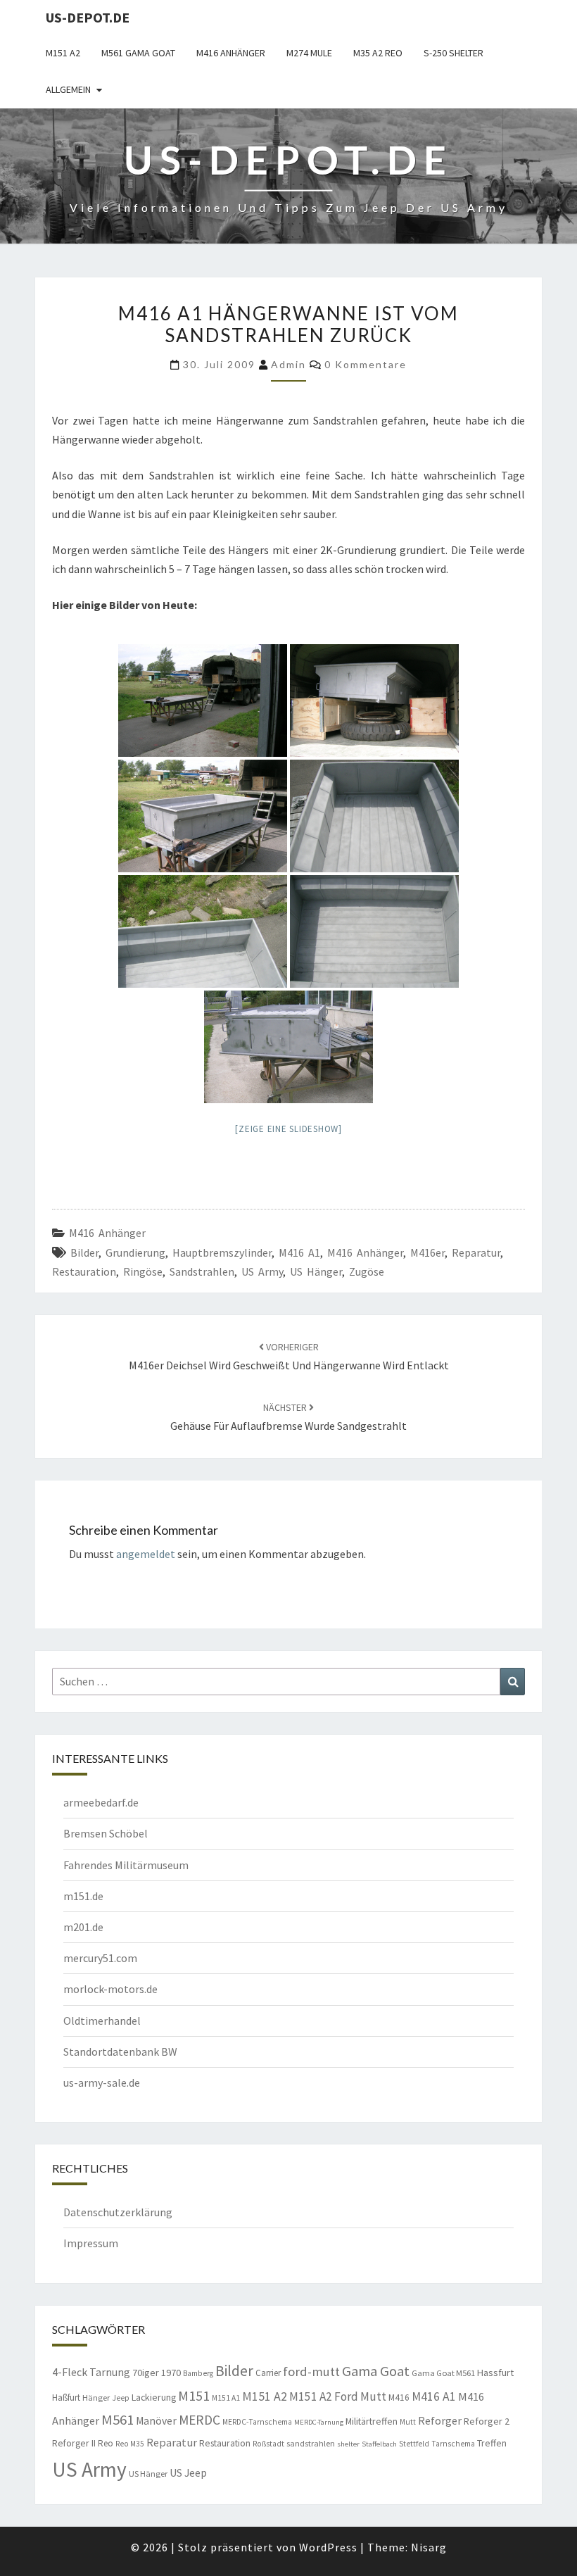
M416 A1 (299, 1252)
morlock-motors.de (110, 1989)
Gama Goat (376, 2371)
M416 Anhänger (231, 53)
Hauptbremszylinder (222, 1252)
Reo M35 (130, 2444)
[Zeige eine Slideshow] (288, 1129)
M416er (427, 1252)
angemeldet (146, 1554)
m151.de (83, 1896)
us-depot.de (88, 17)
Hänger (96, 2398)
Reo (106, 2443)
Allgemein (68, 89)
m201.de (83, 1927)
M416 (399, 2398)
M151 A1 (226, 2398)
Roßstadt (268, 2444)
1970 (171, 2373)
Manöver (156, 2421)
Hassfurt (495, 2373)
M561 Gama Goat (138, 53)
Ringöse (143, 1271)
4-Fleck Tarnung (91, 2372)
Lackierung (154, 2397)
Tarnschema (453, 2444)
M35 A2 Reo (378, 53)
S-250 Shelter (454, 53)
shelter (348, 2444)
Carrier (268, 2373)
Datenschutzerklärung (118, 2212)
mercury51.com (100, 1958)
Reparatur (476, 1252)
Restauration (84, 1271)
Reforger (440, 2420)
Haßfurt (66, 2398)
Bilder (84, 1252)
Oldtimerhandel (102, 2021)
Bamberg (198, 2373)
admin (288, 364)
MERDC (199, 2420)
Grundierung (135, 1252)
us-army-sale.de (102, 2082)
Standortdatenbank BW (120, 2052)
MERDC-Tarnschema (257, 2422)
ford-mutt (311, 2371)
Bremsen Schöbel (106, 1833)
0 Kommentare (366, 364)
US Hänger (316, 1271)
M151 (194, 2395)
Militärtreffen (372, 2421)
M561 (118, 2420)
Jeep (121, 2398)
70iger (146, 2373)
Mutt (408, 2422)
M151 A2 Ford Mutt (338, 2396)
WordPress (328, 2547)
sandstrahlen (202, 1271)
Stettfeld (414, 2444)
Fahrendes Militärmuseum (126, 1865)
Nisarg (429, 2547)
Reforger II (74, 2443)
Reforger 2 (487, 2421)
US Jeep (188, 2473)
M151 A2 (63, 53)
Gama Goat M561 (443, 2373)
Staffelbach (379, 2444)
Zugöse (367, 1271)
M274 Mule (309, 53)
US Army (262, 1271)
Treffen (492, 2443)
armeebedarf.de (101, 1802)
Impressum (91, 2243)
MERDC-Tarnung (319, 2422)
